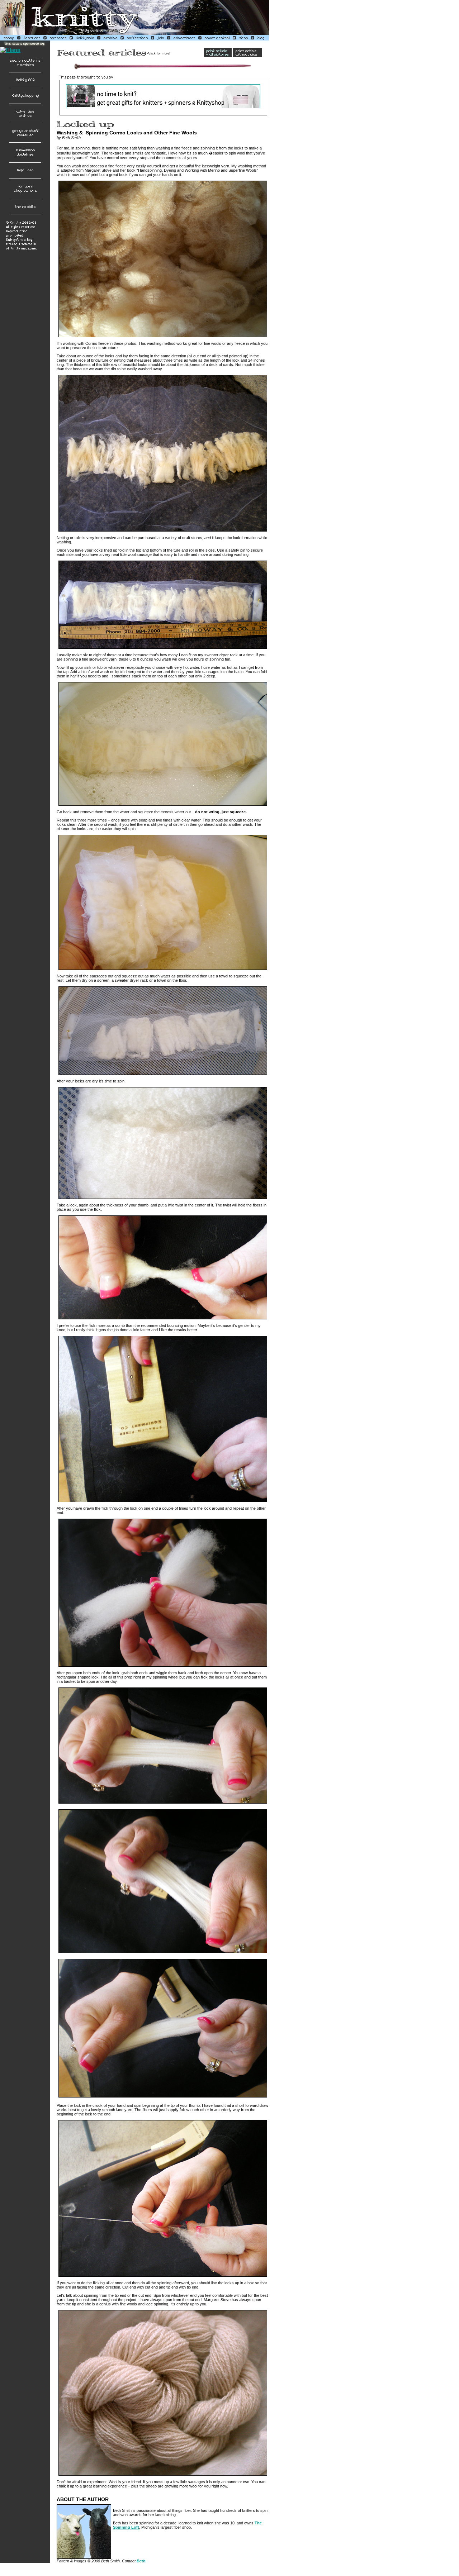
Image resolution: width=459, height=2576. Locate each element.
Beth (141, 2561)
